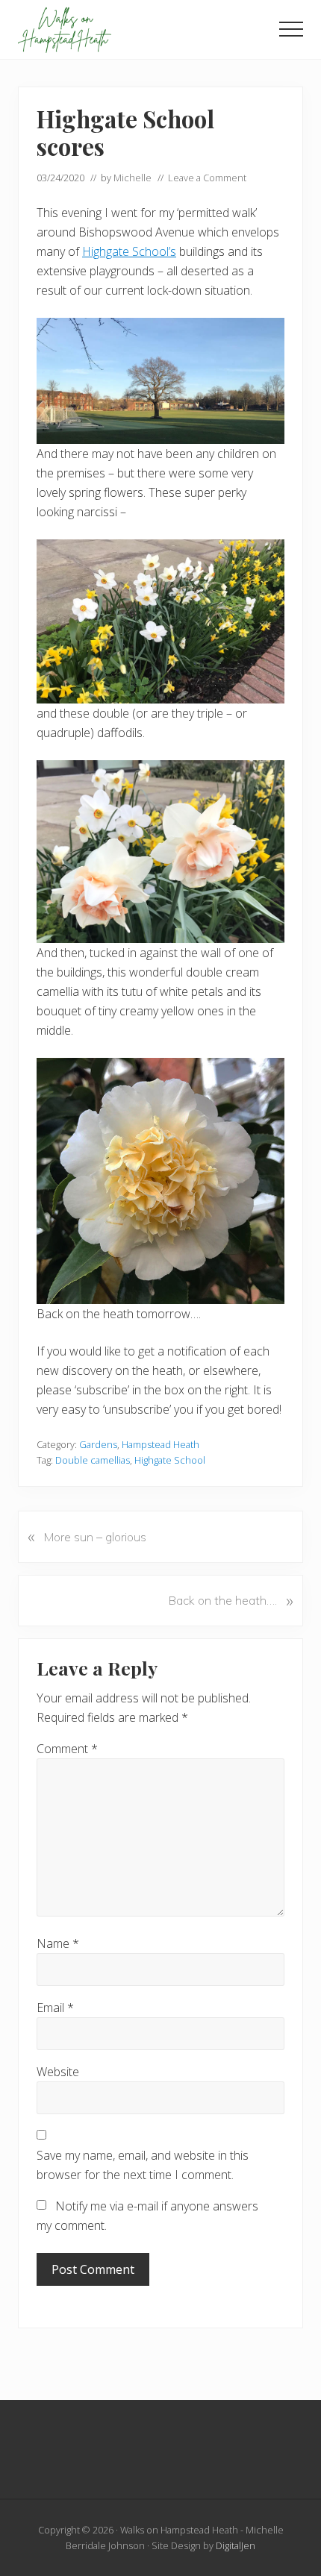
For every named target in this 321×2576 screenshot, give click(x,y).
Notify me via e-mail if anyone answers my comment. (147, 2216)
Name (58, 1943)
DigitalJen (236, 2545)
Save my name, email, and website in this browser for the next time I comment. (143, 2165)
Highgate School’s (129, 251)
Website (58, 2072)
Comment (67, 1749)
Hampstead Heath (160, 1444)
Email (55, 2008)
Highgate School (170, 1460)
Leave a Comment (207, 178)
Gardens (98, 1444)
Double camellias (93, 1460)
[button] (291, 29)
